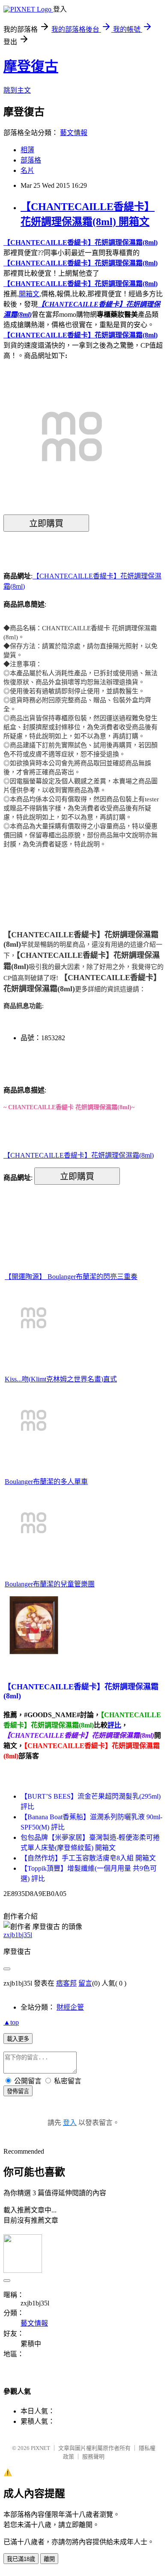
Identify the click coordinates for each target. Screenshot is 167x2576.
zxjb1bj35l (18, 1935)
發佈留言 (18, 2091)
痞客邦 (66, 1983)
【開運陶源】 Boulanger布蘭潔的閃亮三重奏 (71, 1277)
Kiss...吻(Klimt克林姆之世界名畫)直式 (61, 1379)
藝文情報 (74, 133)
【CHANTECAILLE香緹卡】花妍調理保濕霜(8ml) (81, 242)
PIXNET (40, 2448)
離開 (49, 2559)
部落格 (31, 160)
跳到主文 (17, 90)
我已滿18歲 (21, 2559)
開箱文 (29, 294)
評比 (114, 1725)
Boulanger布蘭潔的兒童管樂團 (50, 1584)
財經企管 (70, 2007)
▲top (11, 2022)
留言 (85, 1983)
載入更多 (18, 2039)
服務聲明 (93, 2457)
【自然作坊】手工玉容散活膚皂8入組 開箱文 (88, 1858)
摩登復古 (31, 66)
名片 (27, 170)
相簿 (27, 150)
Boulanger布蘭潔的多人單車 (46, 1482)
